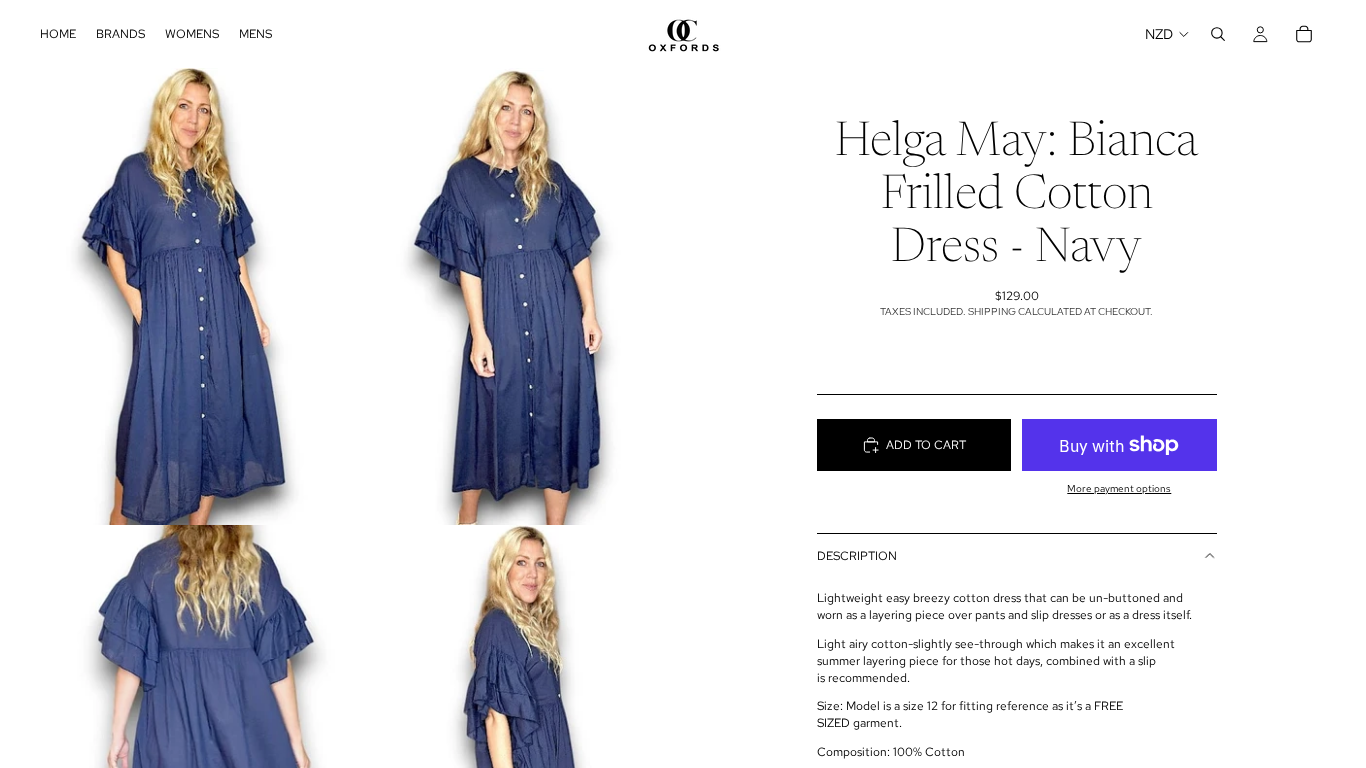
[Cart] (1304, 34)
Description (857, 556)
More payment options (1119, 488)
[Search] (1218, 34)
